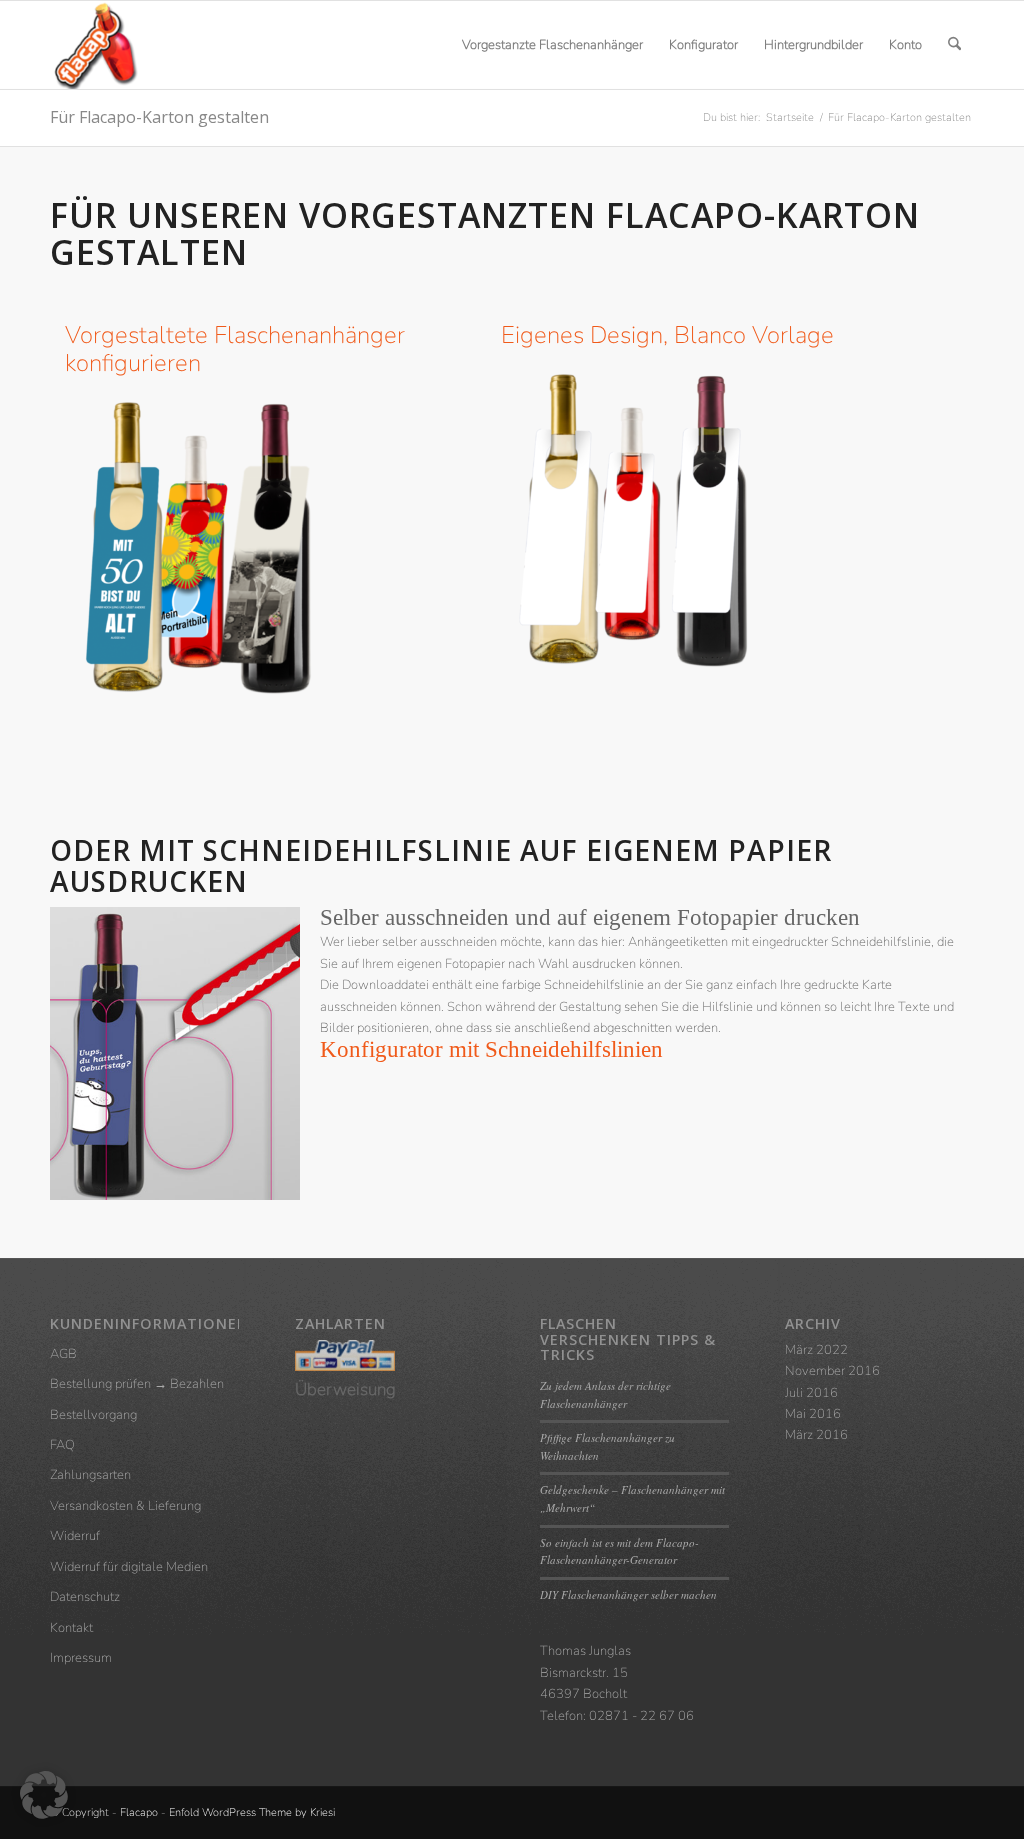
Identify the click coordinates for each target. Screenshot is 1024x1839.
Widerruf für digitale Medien (129, 1567)
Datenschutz (85, 1597)
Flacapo (139, 1812)
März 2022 (816, 1350)
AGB (63, 1354)
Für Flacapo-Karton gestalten (159, 117)
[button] (44, 1795)
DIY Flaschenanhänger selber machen (628, 1594)
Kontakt (71, 1628)
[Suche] (954, 45)
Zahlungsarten (90, 1475)
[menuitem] (552, 45)
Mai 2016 (813, 1414)
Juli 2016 (811, 1393)
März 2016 (816, 1435)
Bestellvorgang (93, 1415)
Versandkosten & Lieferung (125, 1506)
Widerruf (75, 1536)
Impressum (81, 1658)
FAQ (62, 1445)
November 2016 (832, 1371)
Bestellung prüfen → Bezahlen (137, 1384)
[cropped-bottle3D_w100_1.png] (94, 45)
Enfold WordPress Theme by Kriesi (252, 1812)
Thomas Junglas (585, 1651)
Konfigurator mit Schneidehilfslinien (491, 1049)
